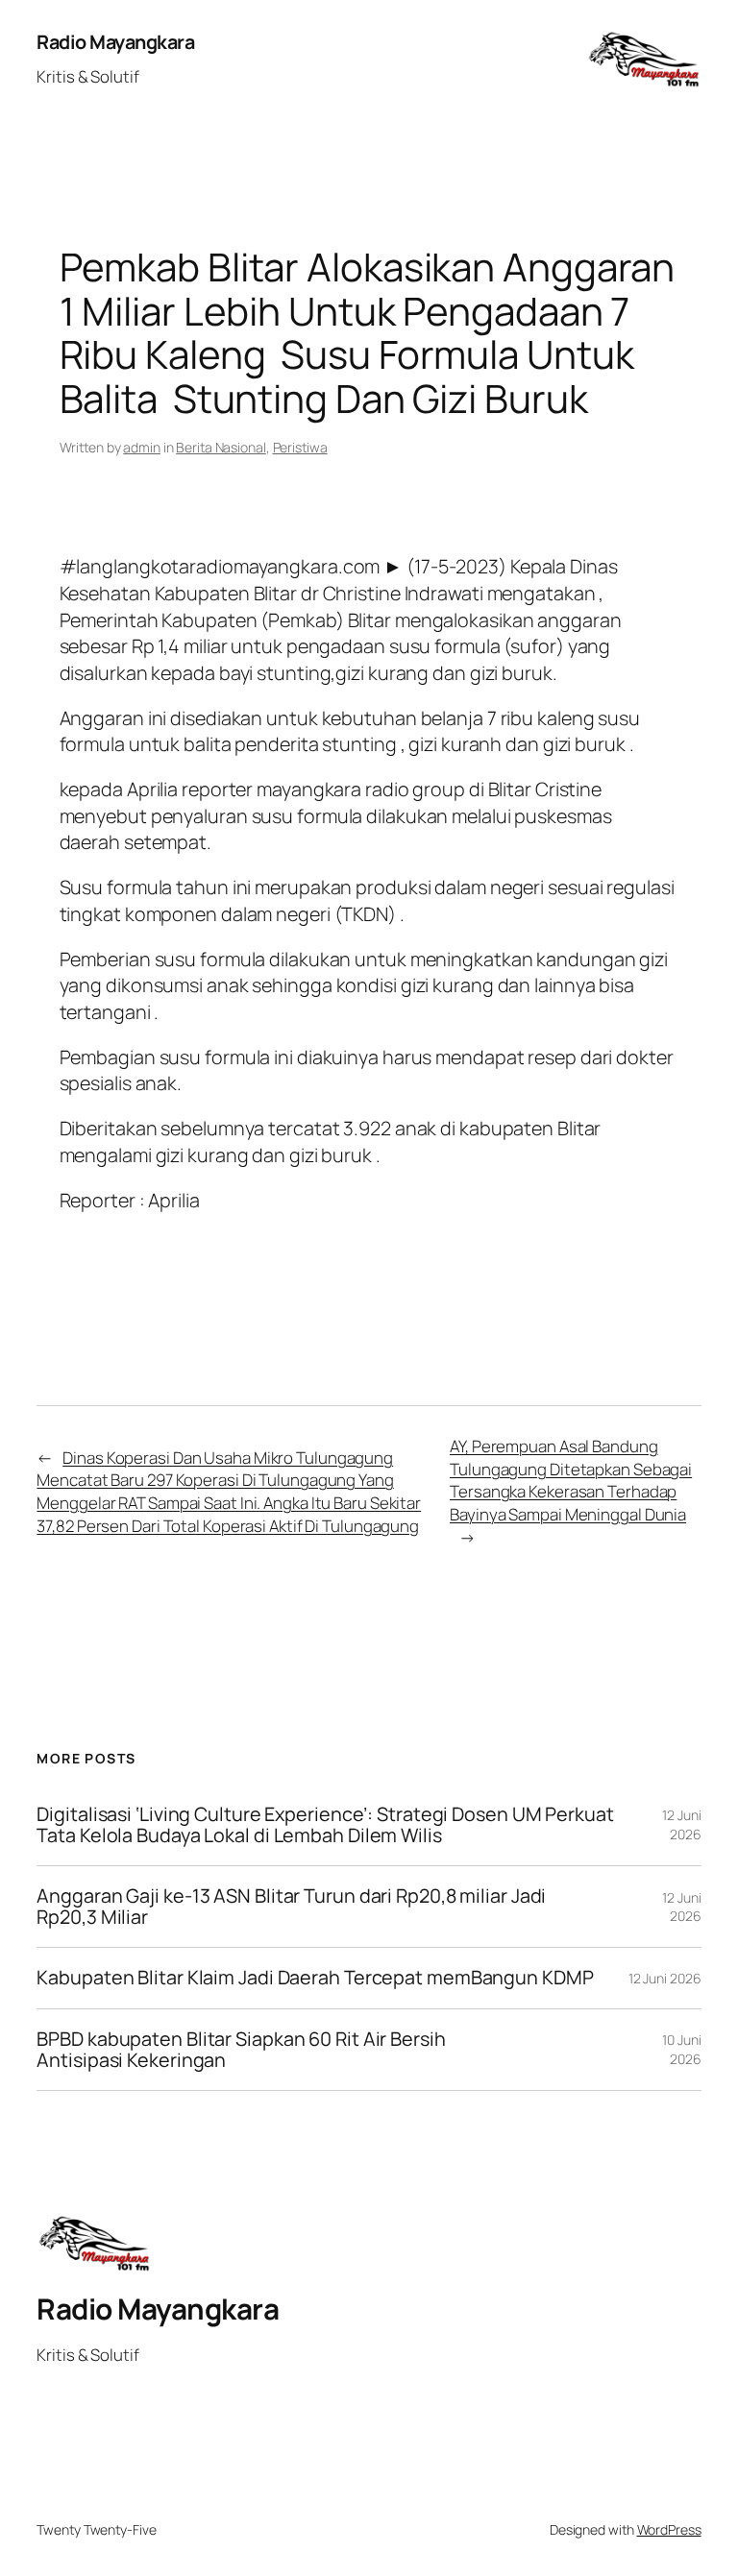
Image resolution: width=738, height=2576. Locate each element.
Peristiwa (300, 447)
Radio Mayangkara (115, 42)
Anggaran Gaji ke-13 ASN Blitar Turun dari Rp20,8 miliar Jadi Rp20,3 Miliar (291, 1907)
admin (142, 447)
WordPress (669, 2529)
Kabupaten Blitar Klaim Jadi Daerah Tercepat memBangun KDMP (315, 1978)
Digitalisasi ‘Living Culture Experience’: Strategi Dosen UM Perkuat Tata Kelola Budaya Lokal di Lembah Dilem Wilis (325, 1825)
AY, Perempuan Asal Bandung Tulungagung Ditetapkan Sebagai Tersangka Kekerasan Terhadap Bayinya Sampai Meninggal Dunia (571, 1480)
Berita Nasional (221, 447)
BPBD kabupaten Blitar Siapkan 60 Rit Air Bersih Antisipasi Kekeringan (241, 2050)
